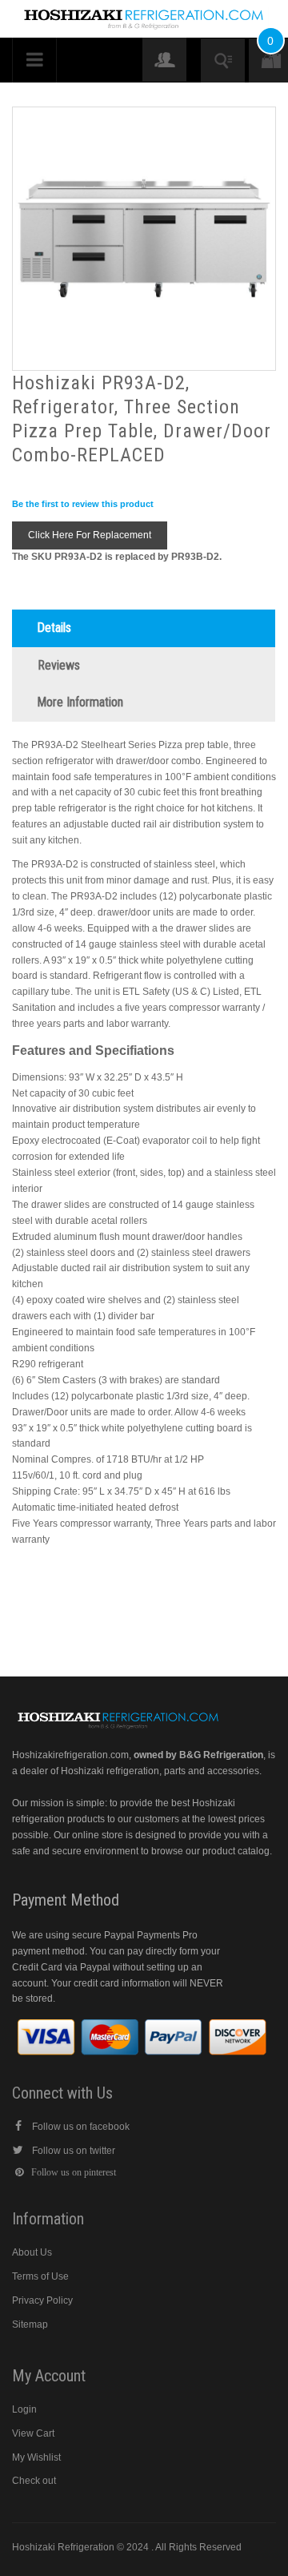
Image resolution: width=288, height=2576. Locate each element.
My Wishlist (36, 2457)
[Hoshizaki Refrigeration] (144, 14)
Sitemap (30, 2324)
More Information (80, 702)
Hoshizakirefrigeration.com (70, 1755)
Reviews (59, 665)
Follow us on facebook (81, 2127)
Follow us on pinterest (74, 2172)
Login (24, 2409)
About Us (32, 2252)
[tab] (144, 628)
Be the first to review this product (83, 504)
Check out (34, 2481)
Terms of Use (40, 2276)
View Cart (33, 2433)
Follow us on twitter (74, 2151)
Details (54, 628)
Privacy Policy (42, 2300)
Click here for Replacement (90, 535)
